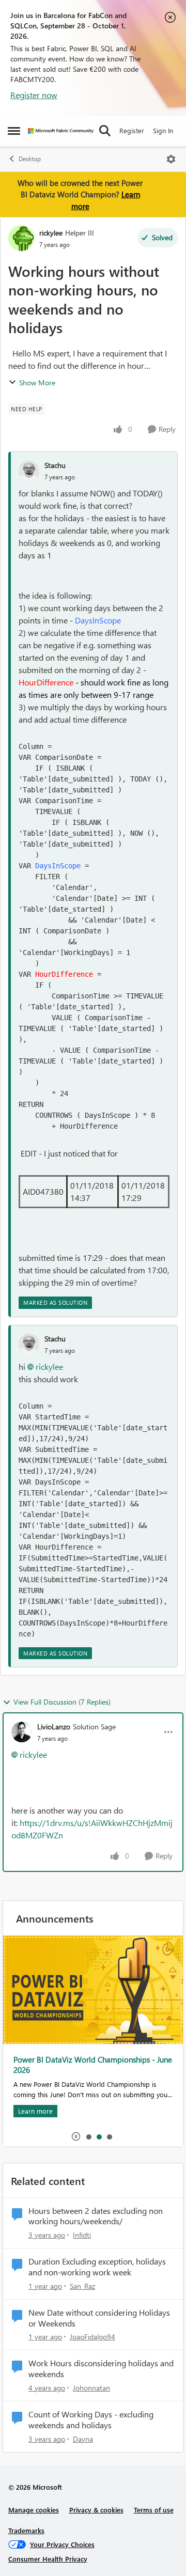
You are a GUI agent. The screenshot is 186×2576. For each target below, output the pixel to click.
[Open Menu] (171, 159)
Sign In (163, 130)
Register (132, 130)
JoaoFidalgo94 (92, 2337)
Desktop (30, 159)
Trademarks (26, 2530)
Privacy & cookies (96, 2510)
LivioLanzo (54, 1727)
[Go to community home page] (61, 131)
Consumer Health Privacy (48, 2559)
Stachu (55, 465)
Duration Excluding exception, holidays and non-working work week (97, 2267)
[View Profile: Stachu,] (29, 471)
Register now (34, 95)
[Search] (105, 131)
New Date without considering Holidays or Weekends (99, 2318)
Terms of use (154, 2510)
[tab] (88, 2136)
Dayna (83, 2439)
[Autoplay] (76, 2136)
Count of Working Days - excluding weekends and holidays (91, 2420)
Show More (37, 383)
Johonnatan (91, 2388)
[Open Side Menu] (14, 131)
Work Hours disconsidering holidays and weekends (101, 2369)
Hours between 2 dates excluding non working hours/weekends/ (96, 2216)
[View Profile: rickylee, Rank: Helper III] (21, 238)
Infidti (82, 2235)
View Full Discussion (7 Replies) (62, 1702)
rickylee (51, 233)
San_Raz (82, 2286)
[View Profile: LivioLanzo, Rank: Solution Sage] (22, 1732)
